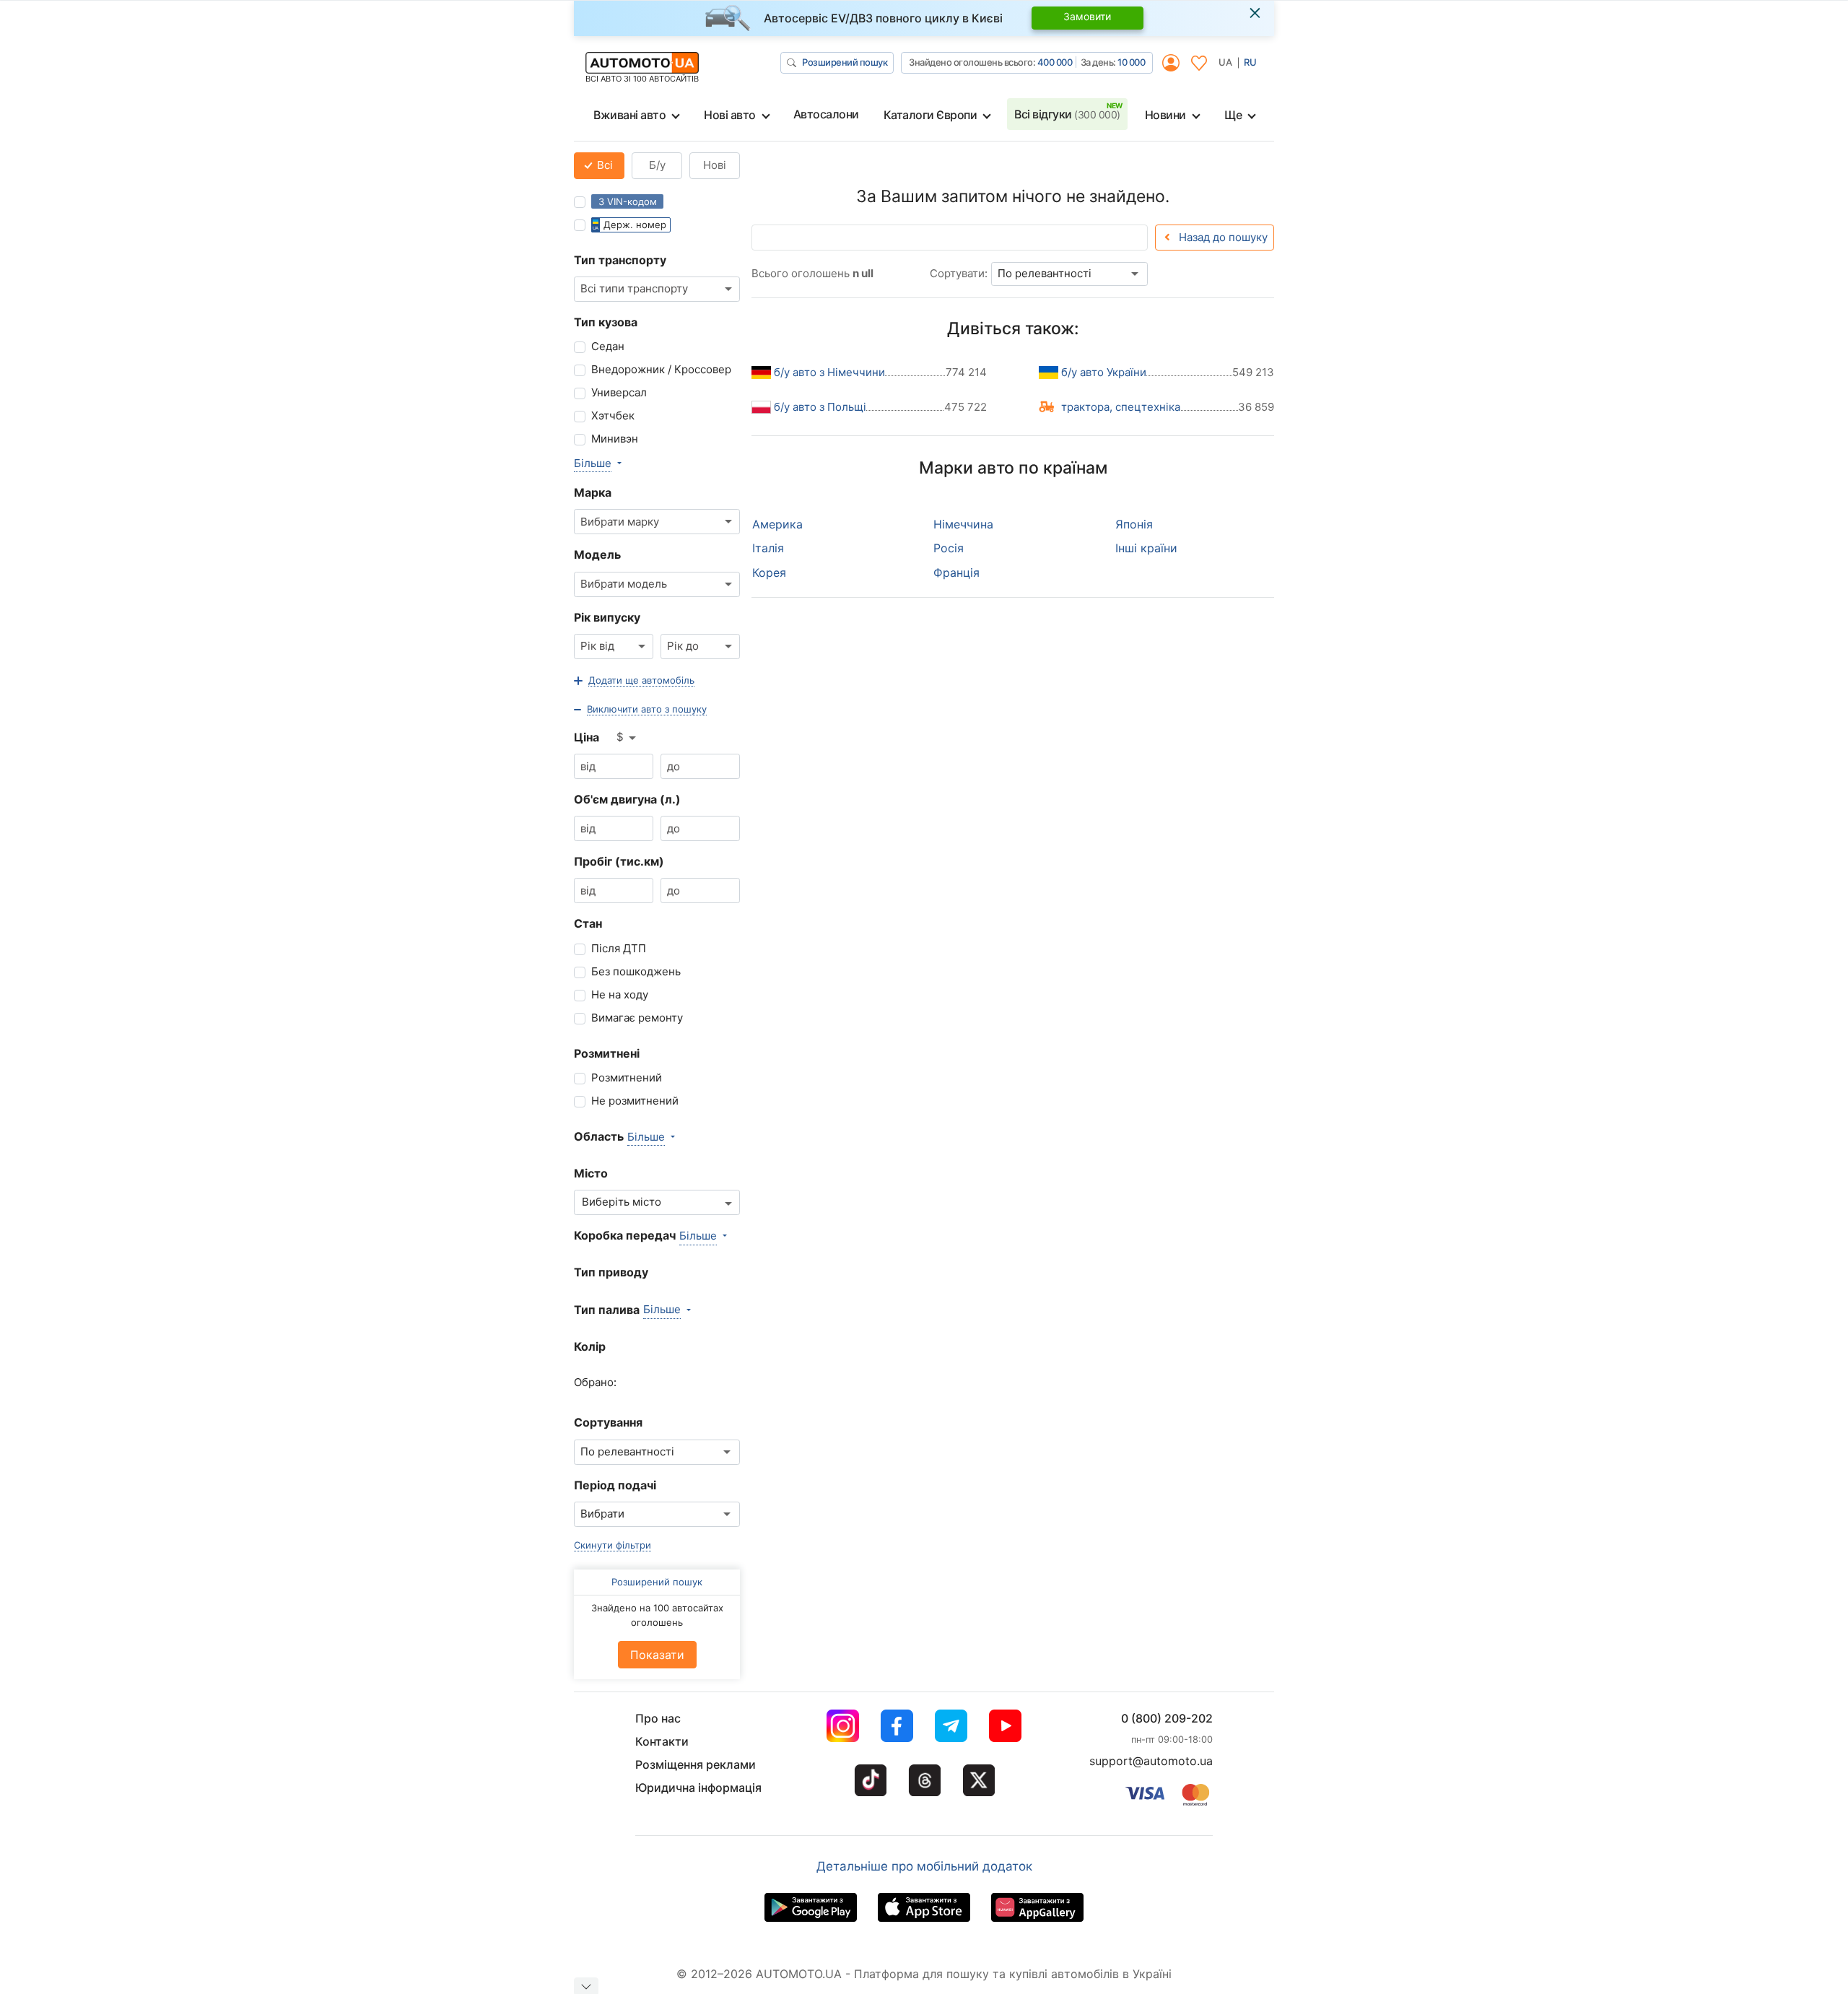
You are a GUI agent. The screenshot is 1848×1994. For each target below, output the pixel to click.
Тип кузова (606, 322)
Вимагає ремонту (637, 1018)
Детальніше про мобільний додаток (924, 1866)
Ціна (587, 737)
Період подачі (615, 1485)
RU (1250, 62)
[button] (634, 681)
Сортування (608, 1422)
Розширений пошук (845, 62)
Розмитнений (627, 1077)
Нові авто (730, 115)
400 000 (1055, 62)
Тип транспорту (620, 260)
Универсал (619, 392)
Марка (593, 492)
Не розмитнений (635, 1101)
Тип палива (607, 1310)
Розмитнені (607, 1053)
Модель (597, 554)
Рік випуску (607, 617)
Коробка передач (625, 1235)
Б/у (657, 165)
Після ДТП (619, 948)
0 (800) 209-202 (1167, 1718)
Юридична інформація (698, 1788)
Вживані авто (629, 115)
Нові (715, 165)
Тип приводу (611, 1272)
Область (599, 1136)
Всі (603, 165)
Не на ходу (620, 994)
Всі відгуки (1067, 114)
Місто (591, 1173)
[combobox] (657, 289)
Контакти (662, 1741)
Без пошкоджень (636, 971)
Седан (608, 346)
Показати (657, 1655)
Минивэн (615, 439)
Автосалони (826, 114)
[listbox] (627, 738)
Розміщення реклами (696, 1764)
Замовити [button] (1087, 16)
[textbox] (629, 1202)
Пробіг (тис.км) (619, 861)
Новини (1165, 115)
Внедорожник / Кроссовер (661, 369)
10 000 (1131, 62)
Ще (1233, 115)
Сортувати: (959, 273)
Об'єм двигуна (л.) (627, 799)
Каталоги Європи (930, 115)
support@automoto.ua (1151, 1761)
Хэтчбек (613, 415)
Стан (588, 923)
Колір (590, 1346)
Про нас (658, 1718)
